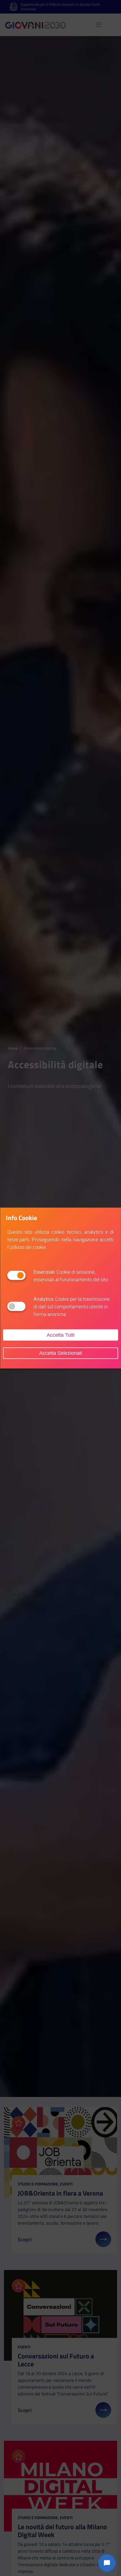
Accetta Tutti (61, 1335)
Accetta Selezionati (61, 1353)
